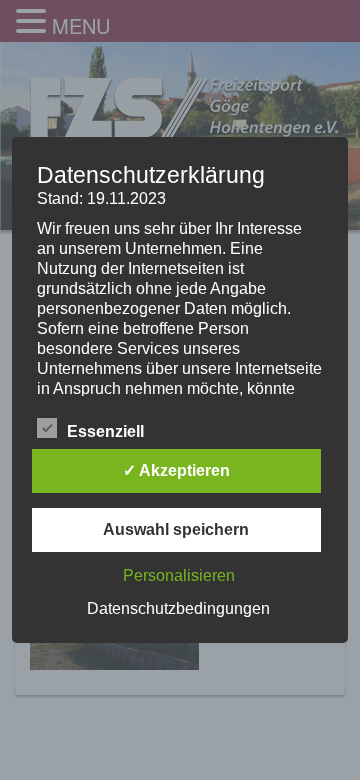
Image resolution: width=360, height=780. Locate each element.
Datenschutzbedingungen (178, 608)
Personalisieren (179, 575)
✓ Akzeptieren (176, 470)
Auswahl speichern (176, 529)
